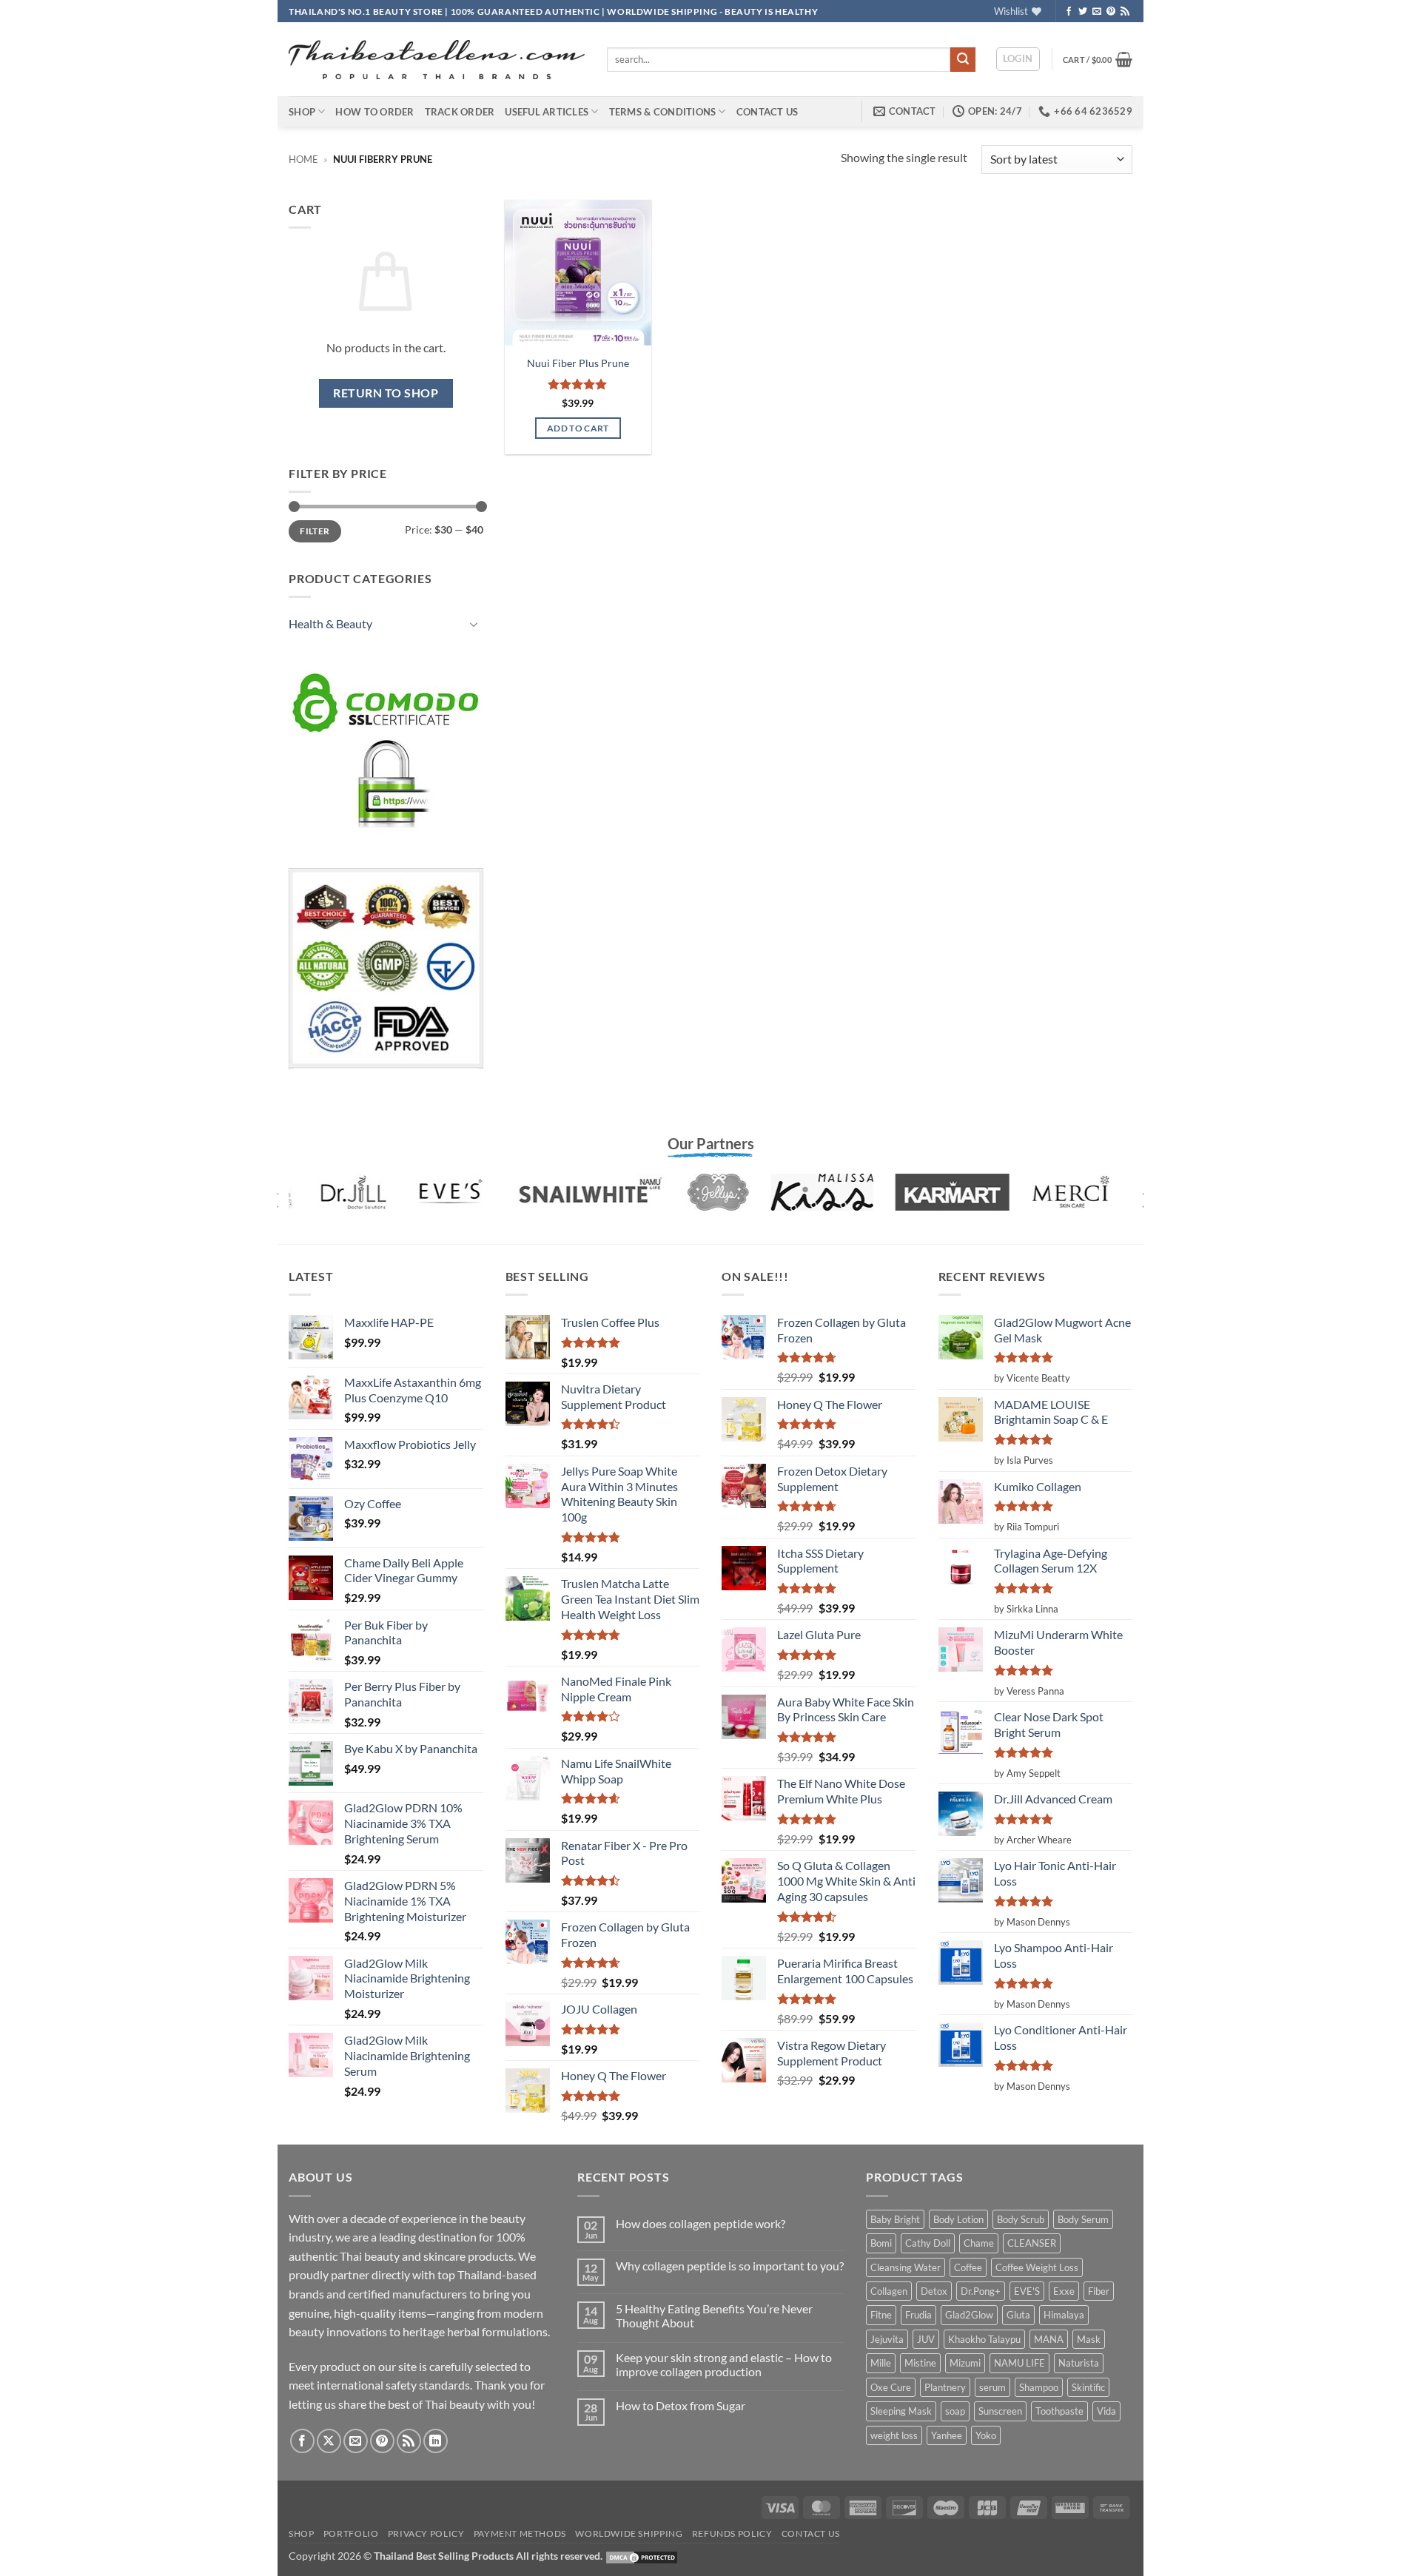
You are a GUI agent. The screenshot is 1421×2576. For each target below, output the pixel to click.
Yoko (986, 2435)
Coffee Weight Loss (1037, 2267)
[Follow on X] (329, 2441)
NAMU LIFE (1019, 2363)
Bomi (881, 2243)
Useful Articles (547, 112)
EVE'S (1027, 2291)
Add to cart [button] (578, 428)
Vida (1106, 2411)
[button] (1018, 59)
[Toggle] (474, 624)
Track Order (460, 112)
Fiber (1099, 2291)
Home (303, 159)
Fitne (881, 2315)
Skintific (1088, 2387)
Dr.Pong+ (981, 2291)
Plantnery (945, 2387)
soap (955, 2411)
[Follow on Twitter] (1083, 12)
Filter (315, 531)
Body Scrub (1021, 2219)
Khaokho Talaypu (984, 2339)
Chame (979, 2243)
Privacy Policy (426, 2533)
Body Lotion (958, 2219)
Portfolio (351, 2533)
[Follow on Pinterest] (1111, 12)
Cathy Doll (928, 2243)
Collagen (889, 2291)
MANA (1049, 2339)
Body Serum (1083, 2219)
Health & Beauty (330, 623)
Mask (1089, 2339)
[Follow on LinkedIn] (436, 2441)
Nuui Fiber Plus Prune (578, 363)
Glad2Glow (969, 2315)
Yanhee (947, 2435)
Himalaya (1064, 2315)
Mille (881, 2363)
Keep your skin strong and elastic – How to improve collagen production (724, 2364)
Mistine (920, 2363)
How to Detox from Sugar (681, 2405)
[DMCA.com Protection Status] (642, 2556)
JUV (926, 2339)
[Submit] (963, 60)
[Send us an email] (1097, 12)
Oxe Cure (891, 2387)
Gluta (1018, 2315)
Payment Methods (520, 2533)
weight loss (894, 2435)
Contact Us (767, 112)
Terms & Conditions (663, 112)
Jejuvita (887, 2339)
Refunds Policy (732, 2533)
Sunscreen (1000, 2411)
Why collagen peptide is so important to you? (730, 2266)
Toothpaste (1059, 2411)
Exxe (1064, 2291)
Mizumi (965, 2363)
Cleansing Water (906, 2267)
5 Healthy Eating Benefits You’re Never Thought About (714, 2316)
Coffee (968, 2267)
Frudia (918, 2315)
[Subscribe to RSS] (1125, 12)
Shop (302, 112)
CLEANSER (1032, 2243)
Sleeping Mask (901, 2411)
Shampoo (1039, 2387)
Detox (934, 2291)
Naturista (1079, 2363)
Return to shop (386, 393)
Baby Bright (895, 2219)
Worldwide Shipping (629, 2533)
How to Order (374, 112)
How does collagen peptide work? (701, 2223)
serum (992, 2387)
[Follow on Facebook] (1069, 12)
